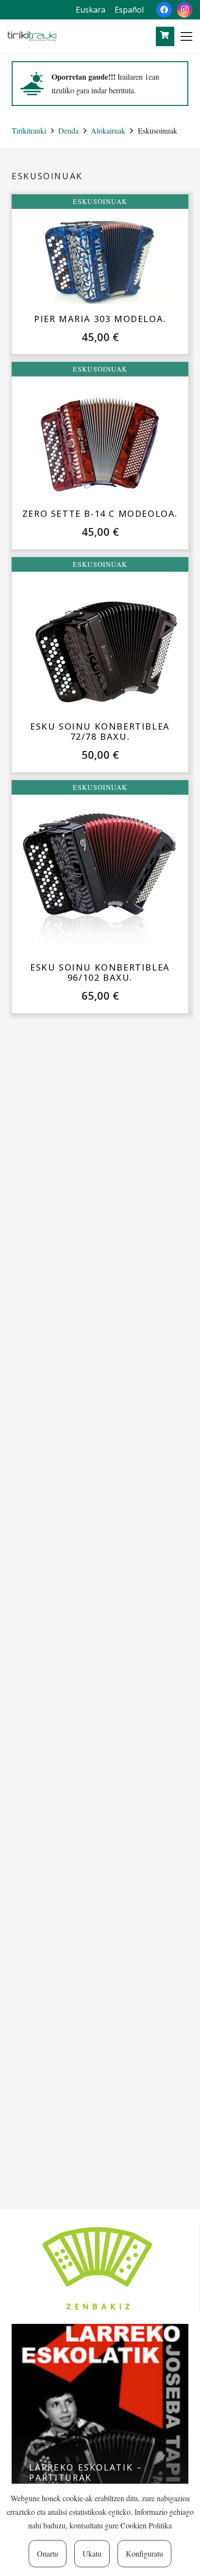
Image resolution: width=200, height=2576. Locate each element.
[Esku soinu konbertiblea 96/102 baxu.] (100, 882)
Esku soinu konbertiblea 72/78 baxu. (100, 732)
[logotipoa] (32, 36)
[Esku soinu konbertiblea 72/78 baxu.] (100, 649)
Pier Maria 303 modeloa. (100, 319)
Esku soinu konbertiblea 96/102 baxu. (100, 972)
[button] (186, 36)
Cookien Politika (146, 2525)
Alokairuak (108, 130)
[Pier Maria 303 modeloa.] (100, 263)
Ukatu (92, 2553)
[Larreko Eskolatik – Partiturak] (100, 2412)
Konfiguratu (144, 2553)
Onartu (48, 2553)
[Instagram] (184, 10)
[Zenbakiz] (100, 2268)
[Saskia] (164, 35)
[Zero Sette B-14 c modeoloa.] (100, 445)
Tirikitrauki (29, 130)
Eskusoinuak (100, 201)
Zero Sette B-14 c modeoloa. (100, 513)
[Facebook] (164, 10)
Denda (68, 130)
